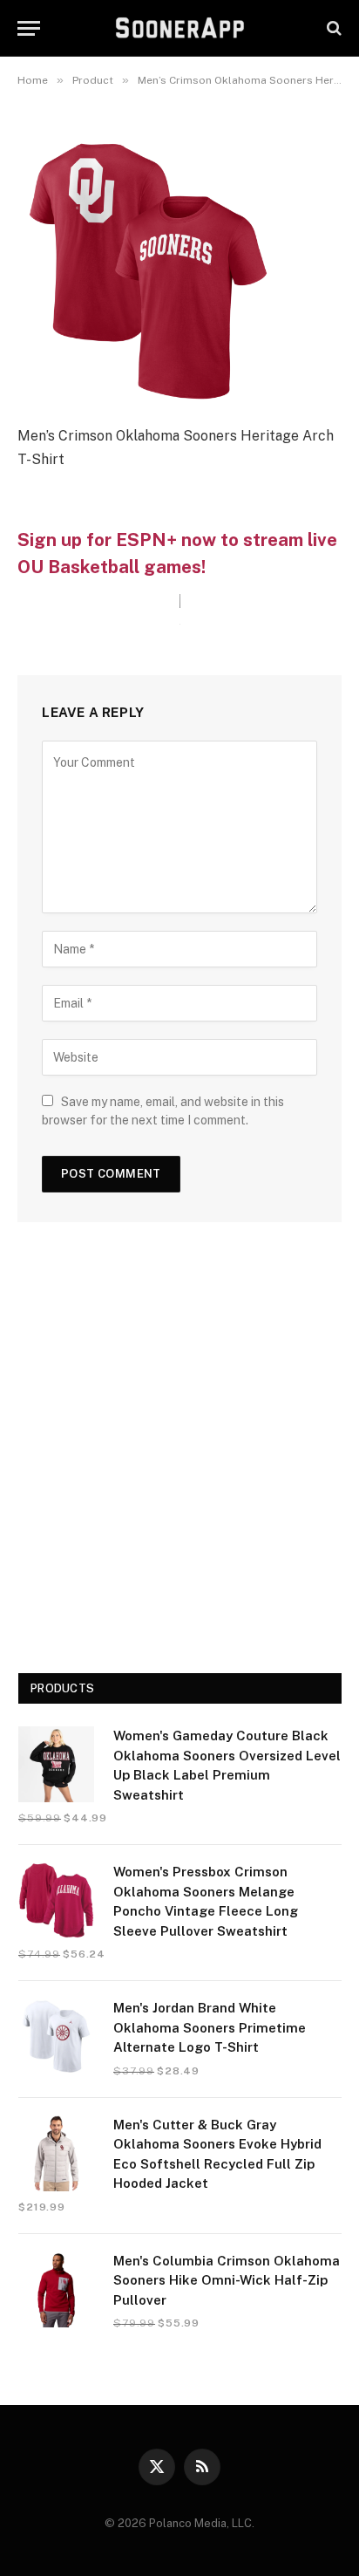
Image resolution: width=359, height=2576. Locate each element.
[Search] (332, 28)
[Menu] (29, 28)
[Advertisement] (179, 1454)
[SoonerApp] (180, 28)
